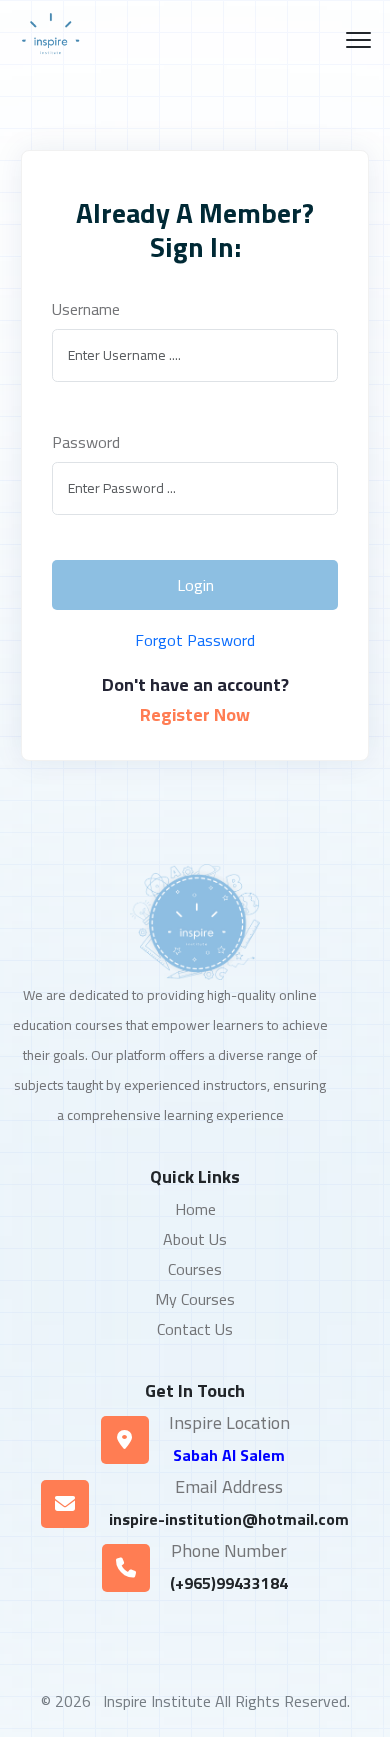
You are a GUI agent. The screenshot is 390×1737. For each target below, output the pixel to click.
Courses (195, 1269)
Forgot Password (195, 640)
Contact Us (195, 1329)
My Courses (195, 1299)
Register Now (195, 715)
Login (195, 585)
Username (86, 309)
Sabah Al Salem (229, 1455)
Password (86, 442)
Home (195, 1209)
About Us (195, 1239)
